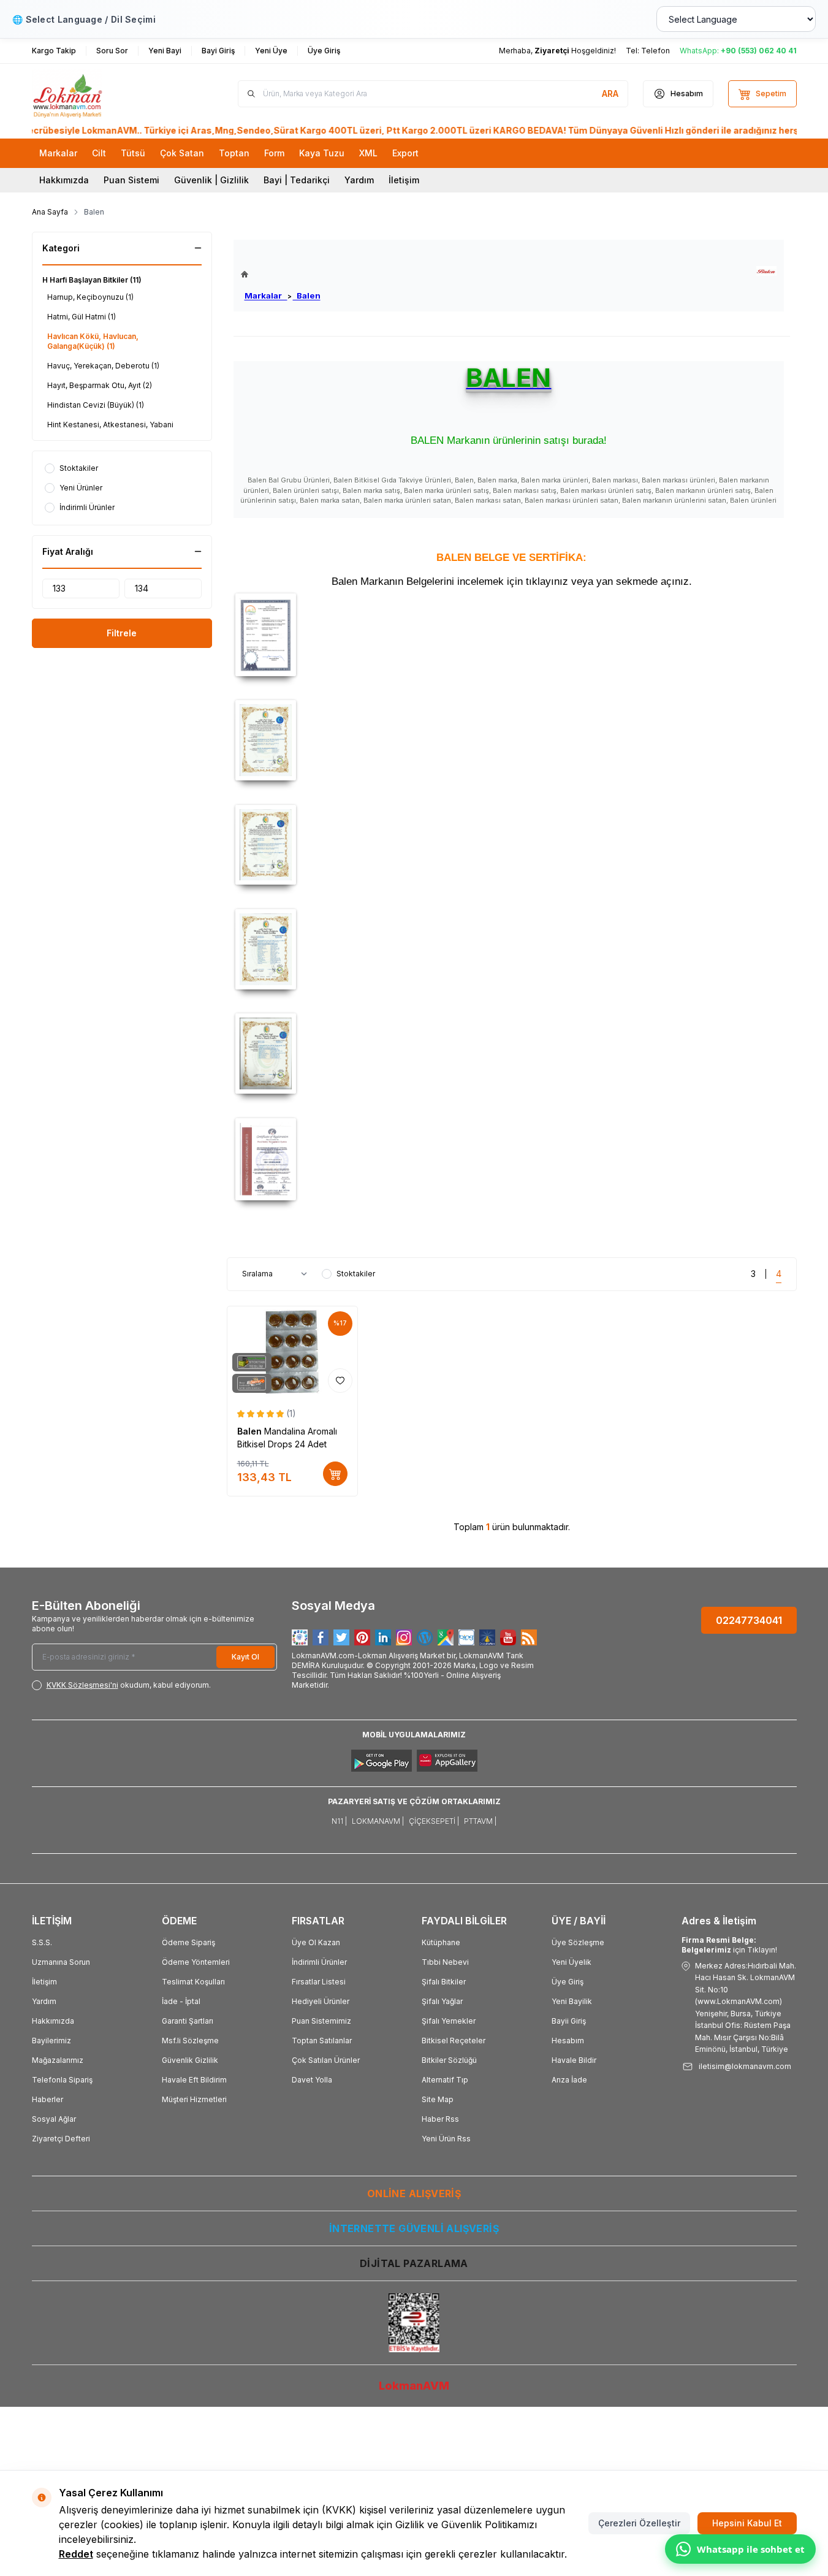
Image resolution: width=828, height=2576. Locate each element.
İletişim (404, 180)
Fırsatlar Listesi (319, 1982)
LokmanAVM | (378, 1821)
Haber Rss (440, 2119)
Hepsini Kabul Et (747, 2523)
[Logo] (105, 94)
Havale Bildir (574, 2060)
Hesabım (568, 2041)
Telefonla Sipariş (62, 2080)
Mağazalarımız (58, 2060)
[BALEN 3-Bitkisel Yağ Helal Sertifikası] (512, 1054)
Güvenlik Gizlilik (190, 2060)
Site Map (438, 2099)
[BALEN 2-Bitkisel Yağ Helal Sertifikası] (512, 949)
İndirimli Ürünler (319, 1962)
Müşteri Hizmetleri (194, 2099)
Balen (307, 295)
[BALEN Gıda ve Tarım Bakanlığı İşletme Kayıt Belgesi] (512, 634)
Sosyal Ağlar (54, 2119)
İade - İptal (181, 2001)
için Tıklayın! (729, 1945)
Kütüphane (441, 1942)
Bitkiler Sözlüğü (449, 2060)
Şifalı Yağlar (442, 2001)
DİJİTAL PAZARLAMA (414, 2263)
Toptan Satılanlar (322, 2041)
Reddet (76, 2554)
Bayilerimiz (51, 2041)
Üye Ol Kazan (316, 1942)
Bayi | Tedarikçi (297, 180)
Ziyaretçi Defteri (61, 2139)
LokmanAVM (414, 2386)
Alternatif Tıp (445, 2080)
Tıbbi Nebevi (445, 1962)
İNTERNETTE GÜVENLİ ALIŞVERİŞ (414, 2228)
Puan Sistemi (131, 180)
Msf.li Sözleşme (190, 2041)
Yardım (359, 180)
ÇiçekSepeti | (434, 1821)
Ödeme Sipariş (188, 1942)
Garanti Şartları (188, 2021)
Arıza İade (569, 2080)
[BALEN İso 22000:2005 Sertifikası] (512, 1159)
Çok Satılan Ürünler (326, 2060)
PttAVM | (480, 1821)
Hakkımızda (64, 180)
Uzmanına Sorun (61, 1962)
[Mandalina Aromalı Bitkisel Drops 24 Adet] (293, 1352)
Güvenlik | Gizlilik (211, 180)
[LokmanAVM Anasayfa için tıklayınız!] (281, 274)
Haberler (47, 2099)
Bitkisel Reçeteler (454, 2041)
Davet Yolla (312, 2080)
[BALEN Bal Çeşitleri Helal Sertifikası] (512, 740)
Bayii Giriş (569, 2021)
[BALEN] (766, 271)
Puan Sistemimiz (321, 2021)
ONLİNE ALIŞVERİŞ (414, 2193)
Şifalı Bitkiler (444, 1982)
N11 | (339, 1821)
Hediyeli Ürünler (321, 2001)
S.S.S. (42, 1942)
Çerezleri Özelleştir (639, 2523)
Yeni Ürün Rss (446, 2139)
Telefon (655, 51)
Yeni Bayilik (572, 2001)
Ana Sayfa (50, 212)
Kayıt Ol (245, 1657)
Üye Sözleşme (578, 1942)
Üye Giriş (568, 1982)
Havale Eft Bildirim (194, 2080)
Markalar (266, 295)
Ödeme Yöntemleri (196, 1962)
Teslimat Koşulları (193, 1982)
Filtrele (122, 633)
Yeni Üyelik (572, 1962)
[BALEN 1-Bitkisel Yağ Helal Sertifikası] (512, 845)
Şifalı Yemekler (449, 2021)
